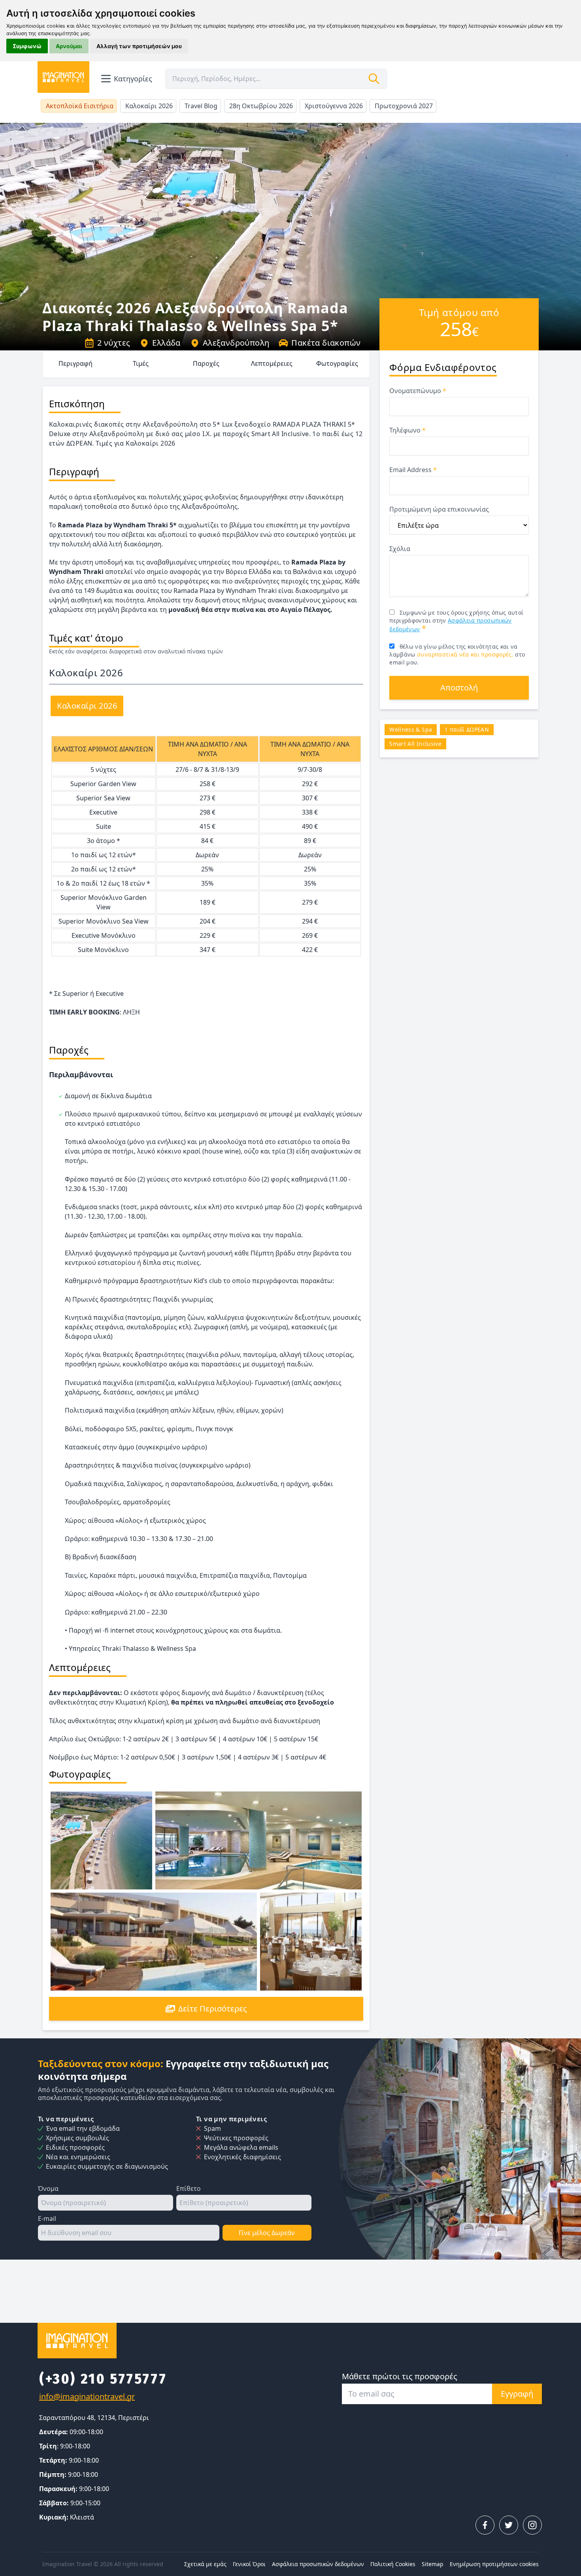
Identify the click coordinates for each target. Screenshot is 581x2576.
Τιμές (141, 363)
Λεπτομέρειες (272, 363)
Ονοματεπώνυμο (418, 391)
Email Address (413, 470)
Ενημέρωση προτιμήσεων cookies (494, 2564)
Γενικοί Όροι (249, 2564)
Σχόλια (400, 549)
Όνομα (48, 2188)
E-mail (47, 2218)
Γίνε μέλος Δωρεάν (267, 2233)
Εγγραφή (517, 2394)
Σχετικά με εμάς (205, 2564)
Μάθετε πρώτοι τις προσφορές (400, 2376)
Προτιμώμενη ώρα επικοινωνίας (439, 509)
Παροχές (206, 363)
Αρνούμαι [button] (69, 46)
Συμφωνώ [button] (27, 46)
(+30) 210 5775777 (103, 2379)
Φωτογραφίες (337, 363)
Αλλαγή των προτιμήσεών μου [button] (139, 46)
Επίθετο (189, 2188)
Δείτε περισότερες (213, 2009)
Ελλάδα (166, 343)
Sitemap (433, 2564)
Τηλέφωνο (407, 430)
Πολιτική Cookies (393, 2564)
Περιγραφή (75, 363)
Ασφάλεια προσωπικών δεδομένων (318, 2564)
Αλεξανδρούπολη (236, 343)
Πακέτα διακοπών (326, 343)
